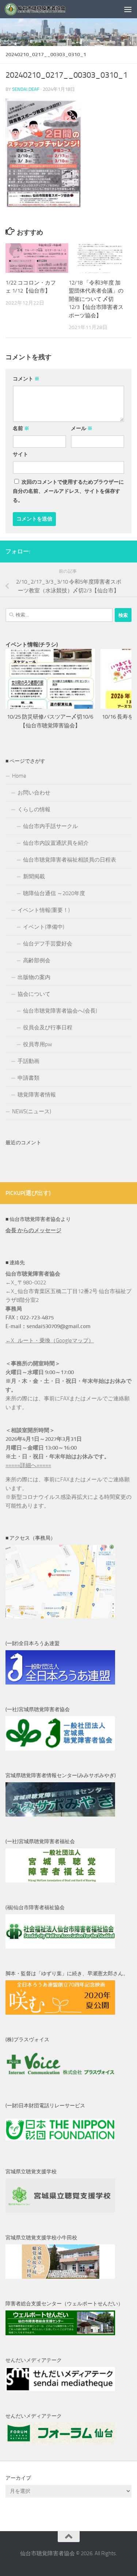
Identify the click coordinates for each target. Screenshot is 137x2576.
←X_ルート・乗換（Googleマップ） (50, 1341)
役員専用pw (37, 1044)
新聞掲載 (34, 877)
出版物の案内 (34, 977)
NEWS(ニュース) (32, 1111)
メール (82, 428)
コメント (26, 379)
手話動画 (28, 1061)
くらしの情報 (34, 809)
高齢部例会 (37, 960)
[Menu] (128, 9)
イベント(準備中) (44, 927)
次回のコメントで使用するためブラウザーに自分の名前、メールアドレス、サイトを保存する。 (68, 491)
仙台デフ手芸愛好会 (48, 944)
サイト (20, 454)
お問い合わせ (34, 793)
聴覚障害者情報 (37, 1095)
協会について (34, 994)
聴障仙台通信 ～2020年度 (54, 893)
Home (19, 776)
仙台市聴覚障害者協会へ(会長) (60, 1011)
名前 (21, 428)
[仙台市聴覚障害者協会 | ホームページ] (46, 9)
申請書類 (28, 1078)
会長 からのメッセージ (33, 1230)
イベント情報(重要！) (44, 910)
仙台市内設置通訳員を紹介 (56, 843)
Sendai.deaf (26, 89)
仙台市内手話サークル (50, 826)
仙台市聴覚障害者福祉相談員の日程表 (70, 860)
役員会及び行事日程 (48, 1028)
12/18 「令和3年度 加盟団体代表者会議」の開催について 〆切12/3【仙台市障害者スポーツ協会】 (96, 299)
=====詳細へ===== (28, 1465)
